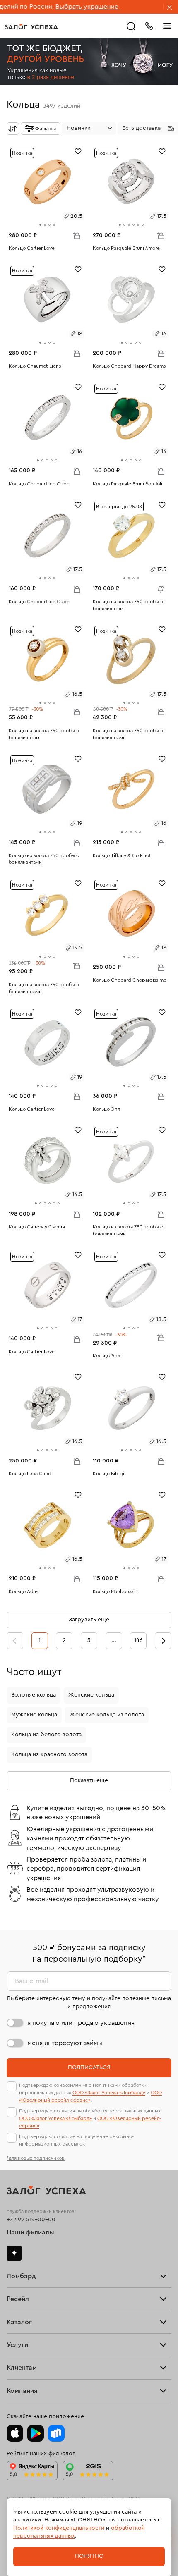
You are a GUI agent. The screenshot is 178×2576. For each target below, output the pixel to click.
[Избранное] (78, 151)
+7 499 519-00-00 (31, 2220)
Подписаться (89, 2067)
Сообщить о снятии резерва (159, 587)
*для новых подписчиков (36, 2158)
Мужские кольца (34, 1715)
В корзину (77, 235)
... (114, 1640)
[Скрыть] (170, 8)
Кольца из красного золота (49, 1754)
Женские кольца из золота (107, 1715)
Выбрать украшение (47, 7)
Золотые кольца (34, 1695)
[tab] (40, 225)
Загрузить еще (89, 1620)
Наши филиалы (30, 2232)
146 (138, 1640)
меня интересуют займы (65, 2043)
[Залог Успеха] (31, 26)
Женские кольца (91, 1695)
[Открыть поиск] (131, 26)
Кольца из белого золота (46, 1735)
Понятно (89, 2556)
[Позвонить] (149, 25)
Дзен (14, 2253)
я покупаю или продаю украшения (81, 2023)
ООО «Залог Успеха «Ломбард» (109, 2093)
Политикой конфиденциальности (59, 2528)
